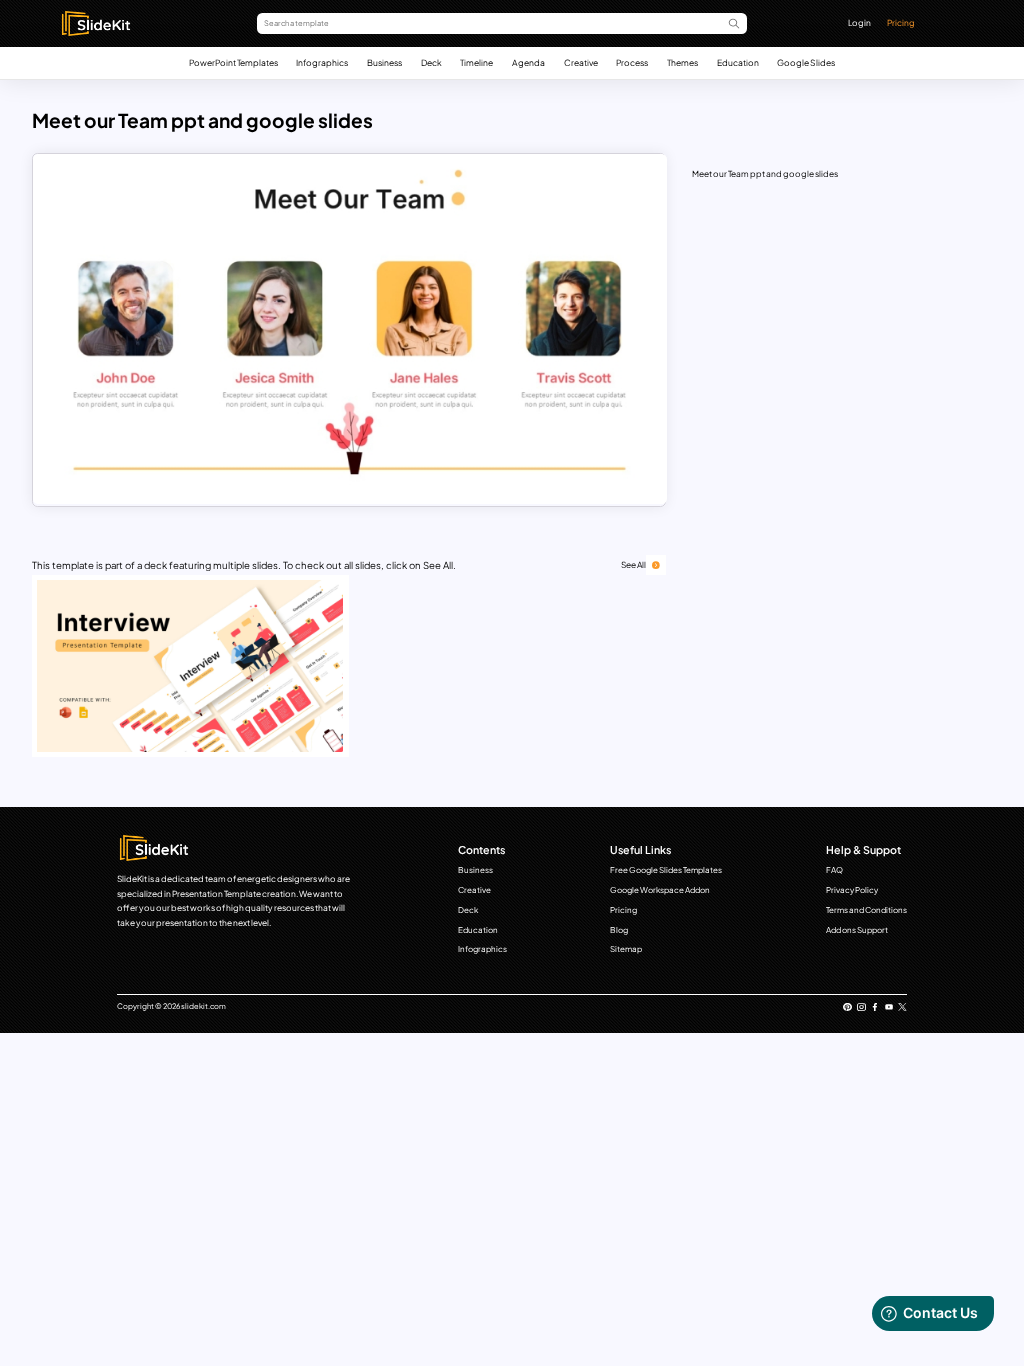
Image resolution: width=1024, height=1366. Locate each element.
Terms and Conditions (866, 910)
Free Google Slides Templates (666, 870)
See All (633, 564)
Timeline (476, 62)
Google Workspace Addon (660, 890)
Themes (682, 62)
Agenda (528, 62)
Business (384, 62)
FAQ (834, 870)
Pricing (901, 22)
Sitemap (626, 949)
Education (738, 62)
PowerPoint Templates (233, 62)
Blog (619, 930)
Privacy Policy (852, 890)
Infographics (322, 62)
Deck (431, 62)
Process (632, 62)
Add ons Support (857, 930)
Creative (581, 62)
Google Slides (806, 62)
